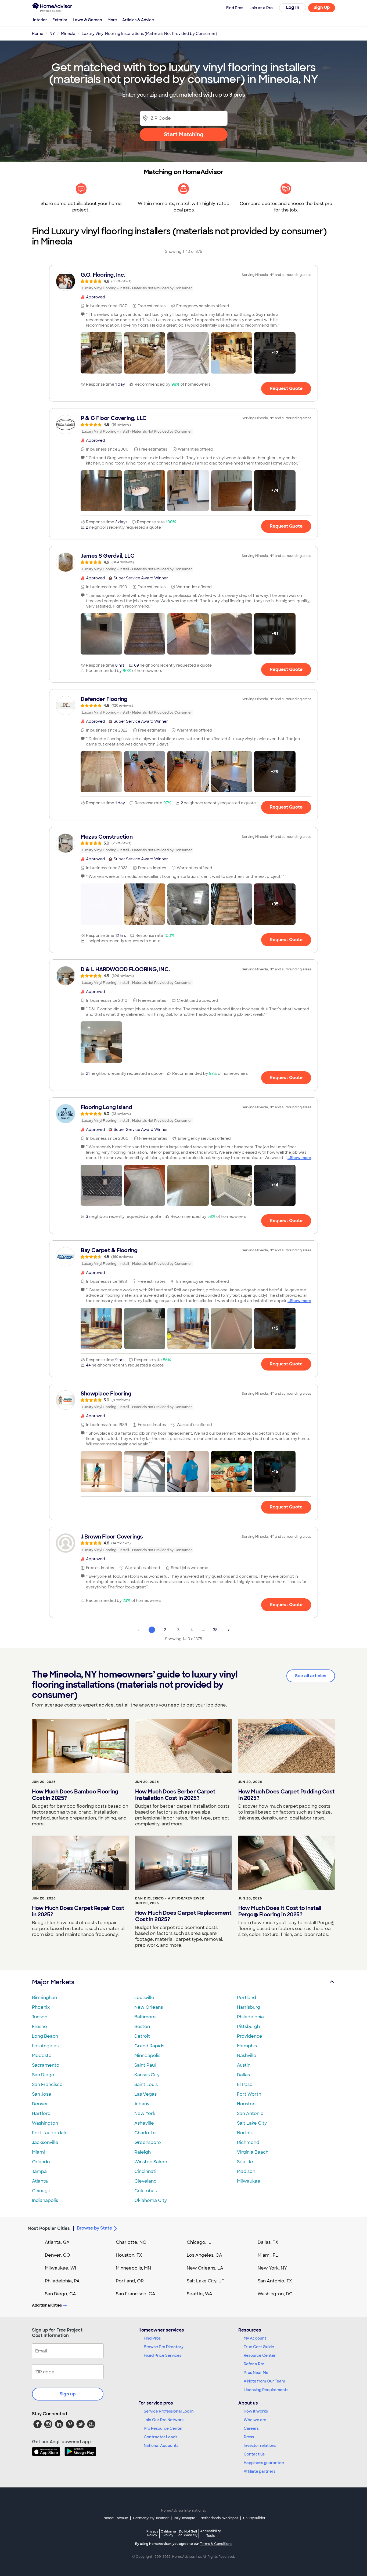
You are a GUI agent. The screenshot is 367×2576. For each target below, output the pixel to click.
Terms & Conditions (216, 2544)
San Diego (43, 2075)
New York (145, 2113)
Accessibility (211, 2534)
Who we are (255, 2420)
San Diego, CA (60, 2294)
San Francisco (47, 2084)
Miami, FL (268, 2255)
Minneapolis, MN (133, 2268)
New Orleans (149, 2007)
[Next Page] (229, 1630)
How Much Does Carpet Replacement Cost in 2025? (183, 1916)
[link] (183, 281)
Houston (246, 2104)
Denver (40, 2104)
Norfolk (245, 2133)
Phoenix (41, 2007)
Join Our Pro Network (164, 2420)
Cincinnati (145, 2171)
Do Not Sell (188, 2533)
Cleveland (145, 2181)
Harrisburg (249, 2007)
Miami (38, 2152)
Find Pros (152, 2338)
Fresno (39, 2027)
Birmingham (45, 1998)
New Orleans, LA (205, 2268)
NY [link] (52, 34)
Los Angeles (45, 2046)
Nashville (247, 2056)
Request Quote (286, 388)
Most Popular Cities (49, 2228)
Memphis (247, 2046)
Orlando (41, 2162)
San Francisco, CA (136, 2294)
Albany (142, 2104)
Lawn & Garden (87, 20)
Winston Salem (151, 2162)
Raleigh (143, 2152)
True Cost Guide (259, 2347)
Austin (244, 2065)
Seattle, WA (199, 2294)
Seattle (245, 2162)
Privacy (152, 2533)
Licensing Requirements (266, 2390)
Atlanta (40, 2181)
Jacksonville (45, 2142)
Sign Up (322, 7)
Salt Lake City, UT (206, 2281)
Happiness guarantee (264, 2463)
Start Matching (184, 134)
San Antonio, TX (275, 2281)
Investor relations (260, 2446)
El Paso (245, 2084)
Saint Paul (145, 2065)
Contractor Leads (161, 2437)
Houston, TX (129, 2255)
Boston (142, 2027)
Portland (247, 1998)
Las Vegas (145, 2094)
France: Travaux (115, 2518)
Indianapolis (45, 2200)
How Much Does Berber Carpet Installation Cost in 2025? (175, 1795)
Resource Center (260, 2355)
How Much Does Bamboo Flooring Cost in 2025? (75, 1795)
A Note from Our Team (264, 2381)
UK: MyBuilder (254, 2518)
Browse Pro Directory (164, 2347)
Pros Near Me (256, 2373)
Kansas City (147, 2075)
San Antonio (250, 2113)
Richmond (248, 2142)
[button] (101, 353)
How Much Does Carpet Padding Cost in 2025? (287, 1795)
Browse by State (94, 2228)
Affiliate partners (260, 2471)
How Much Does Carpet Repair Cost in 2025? (78, 1911)
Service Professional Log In (169, 2411)
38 (215, 1630)
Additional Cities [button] (47, 2305)
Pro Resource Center (163, 2428)
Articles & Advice (138, 20)
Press (249, 2437)
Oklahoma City (151, 2200)
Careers (251, 2428)
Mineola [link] (68, 34)
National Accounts (161, 2446)
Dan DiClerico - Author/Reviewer (170, 1898)
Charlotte (145, 2133)
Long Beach (45, 2036)
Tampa (39, 2171)
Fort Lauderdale (50, 2133)
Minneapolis (147, 2056)
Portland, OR (130, 2281)
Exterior (60, 20)
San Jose (42, 2094)
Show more (301, 1158)
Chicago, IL (199, 2242)
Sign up (68, 2394)
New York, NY (272, 2268)
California (168, 2533)
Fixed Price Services (163, 2355)
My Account (255, 2338)
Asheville (144, 2123)
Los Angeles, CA (204, 2255)
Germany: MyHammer (151, 2518)
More (112, 20)
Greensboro (148, 2142)
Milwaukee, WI (60, 2268)
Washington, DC (275, 2294)
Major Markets (53, 1982)
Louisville (144, 1998)
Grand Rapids (149, 2046)
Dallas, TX (268, 2242)
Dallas (243, 2075)
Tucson (40, 2017)
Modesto (42, 2056)
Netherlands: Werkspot (219, 2518)
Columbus (145, 2191)
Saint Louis (146, 2084)
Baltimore (145, 2017)
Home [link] (38, 34)
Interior (40, 20)
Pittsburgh (248, 2027)
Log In (293, 7)
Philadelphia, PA (62, 2281)
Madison (246, 2171)
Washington (45, 2123)
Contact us (254, 2454)
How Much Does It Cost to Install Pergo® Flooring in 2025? (280, 1911)
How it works (256, 2411)
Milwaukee (249, 2181)
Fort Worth (249, 2094)
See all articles (311, 1676)
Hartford (41, 2113)
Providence (250, 2036)
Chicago (41, 2191)
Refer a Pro (254, 2364)
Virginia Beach (253, 2152)
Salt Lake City (252, 2123)
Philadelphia (250, 2017)
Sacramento (46, 2065)
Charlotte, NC (131, 2242)
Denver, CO (57, 2255)
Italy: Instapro (185, 2518)
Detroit (142, 2036)
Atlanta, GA (57, 2242)
